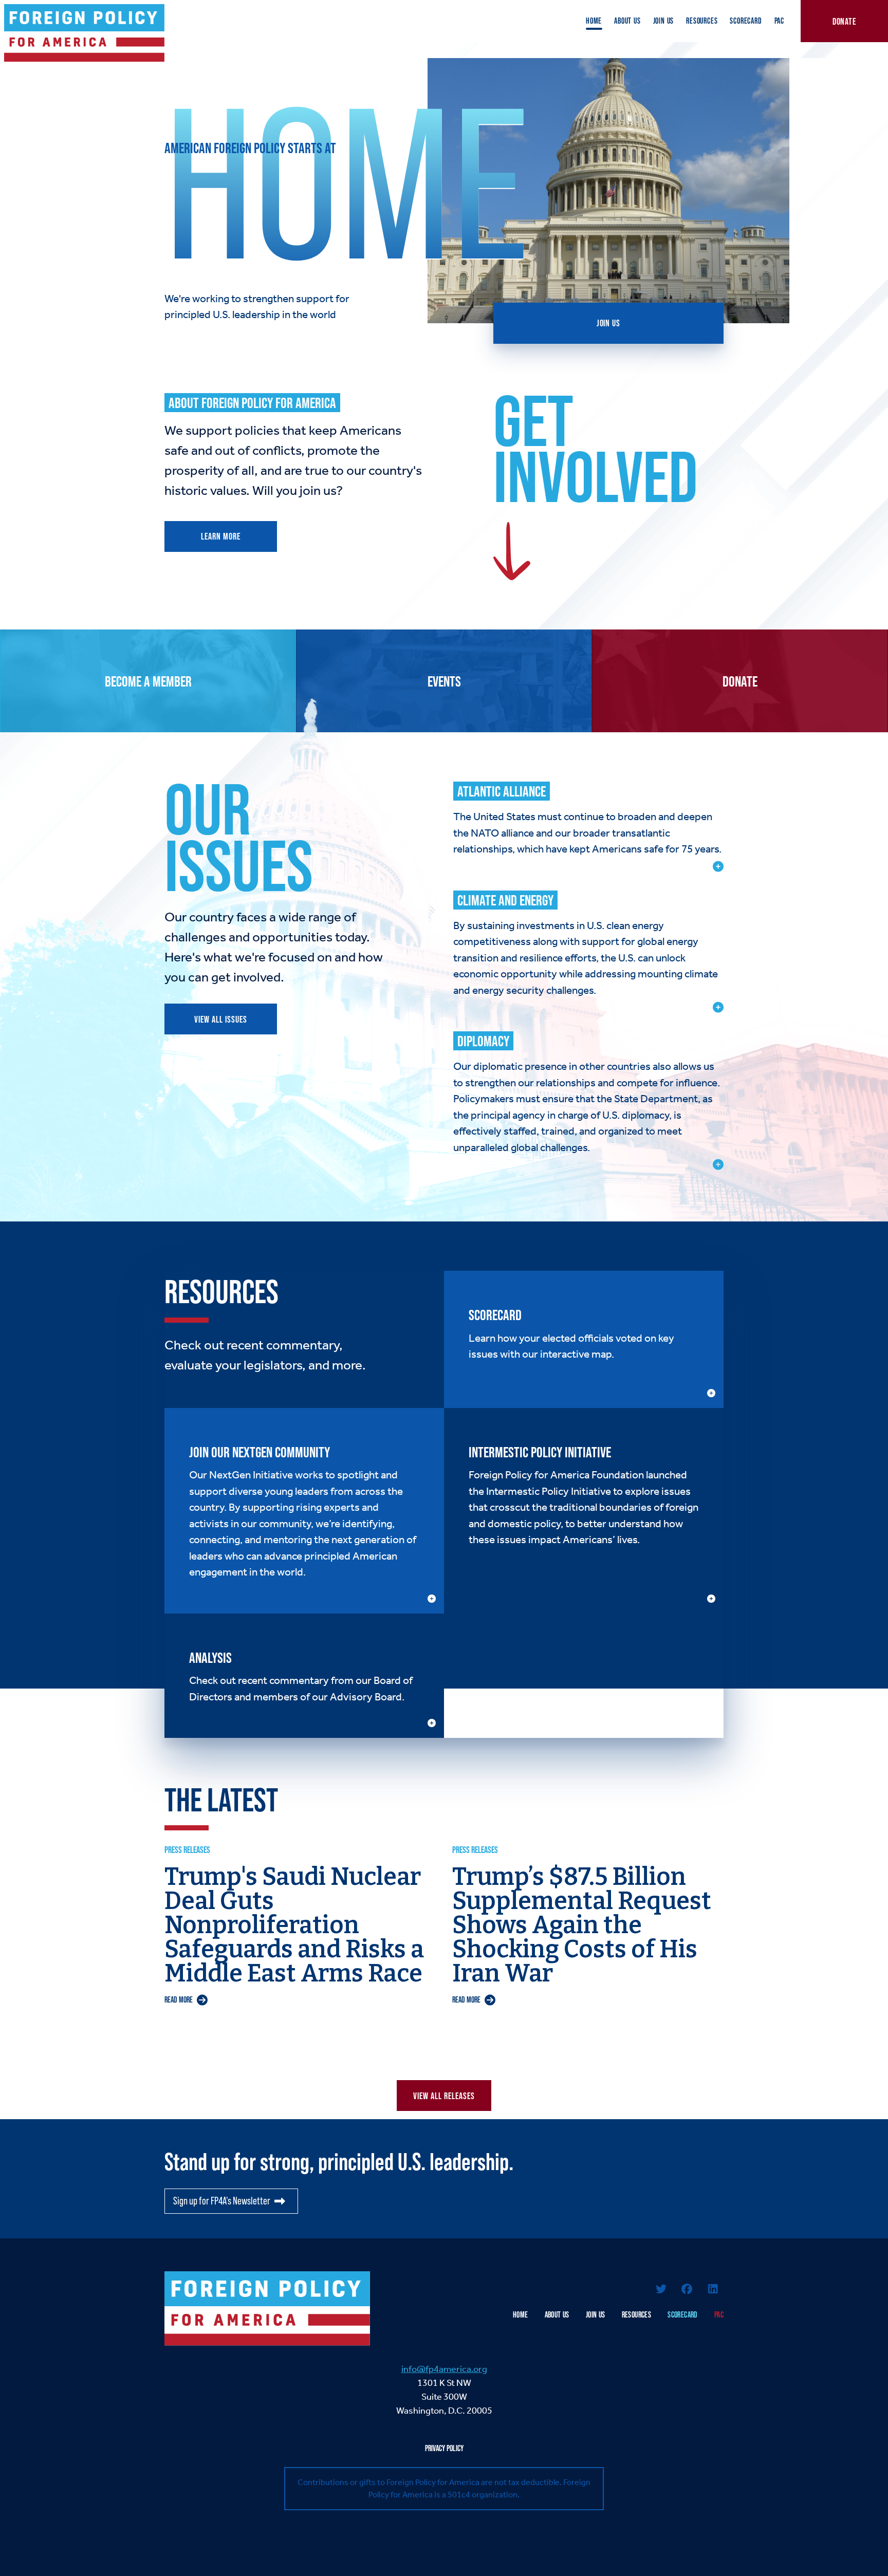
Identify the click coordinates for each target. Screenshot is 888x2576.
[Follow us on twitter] (661, 2290)
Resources (702, 21)
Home (594, 21)
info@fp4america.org (444, 2369)
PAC (779, 21)
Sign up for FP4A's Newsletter (222, 2201)
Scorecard (746, 21)
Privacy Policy (444, 2448)
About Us (627, 21)
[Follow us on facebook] (687, 2290)
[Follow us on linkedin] (713, 2290)
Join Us (664, 21)
